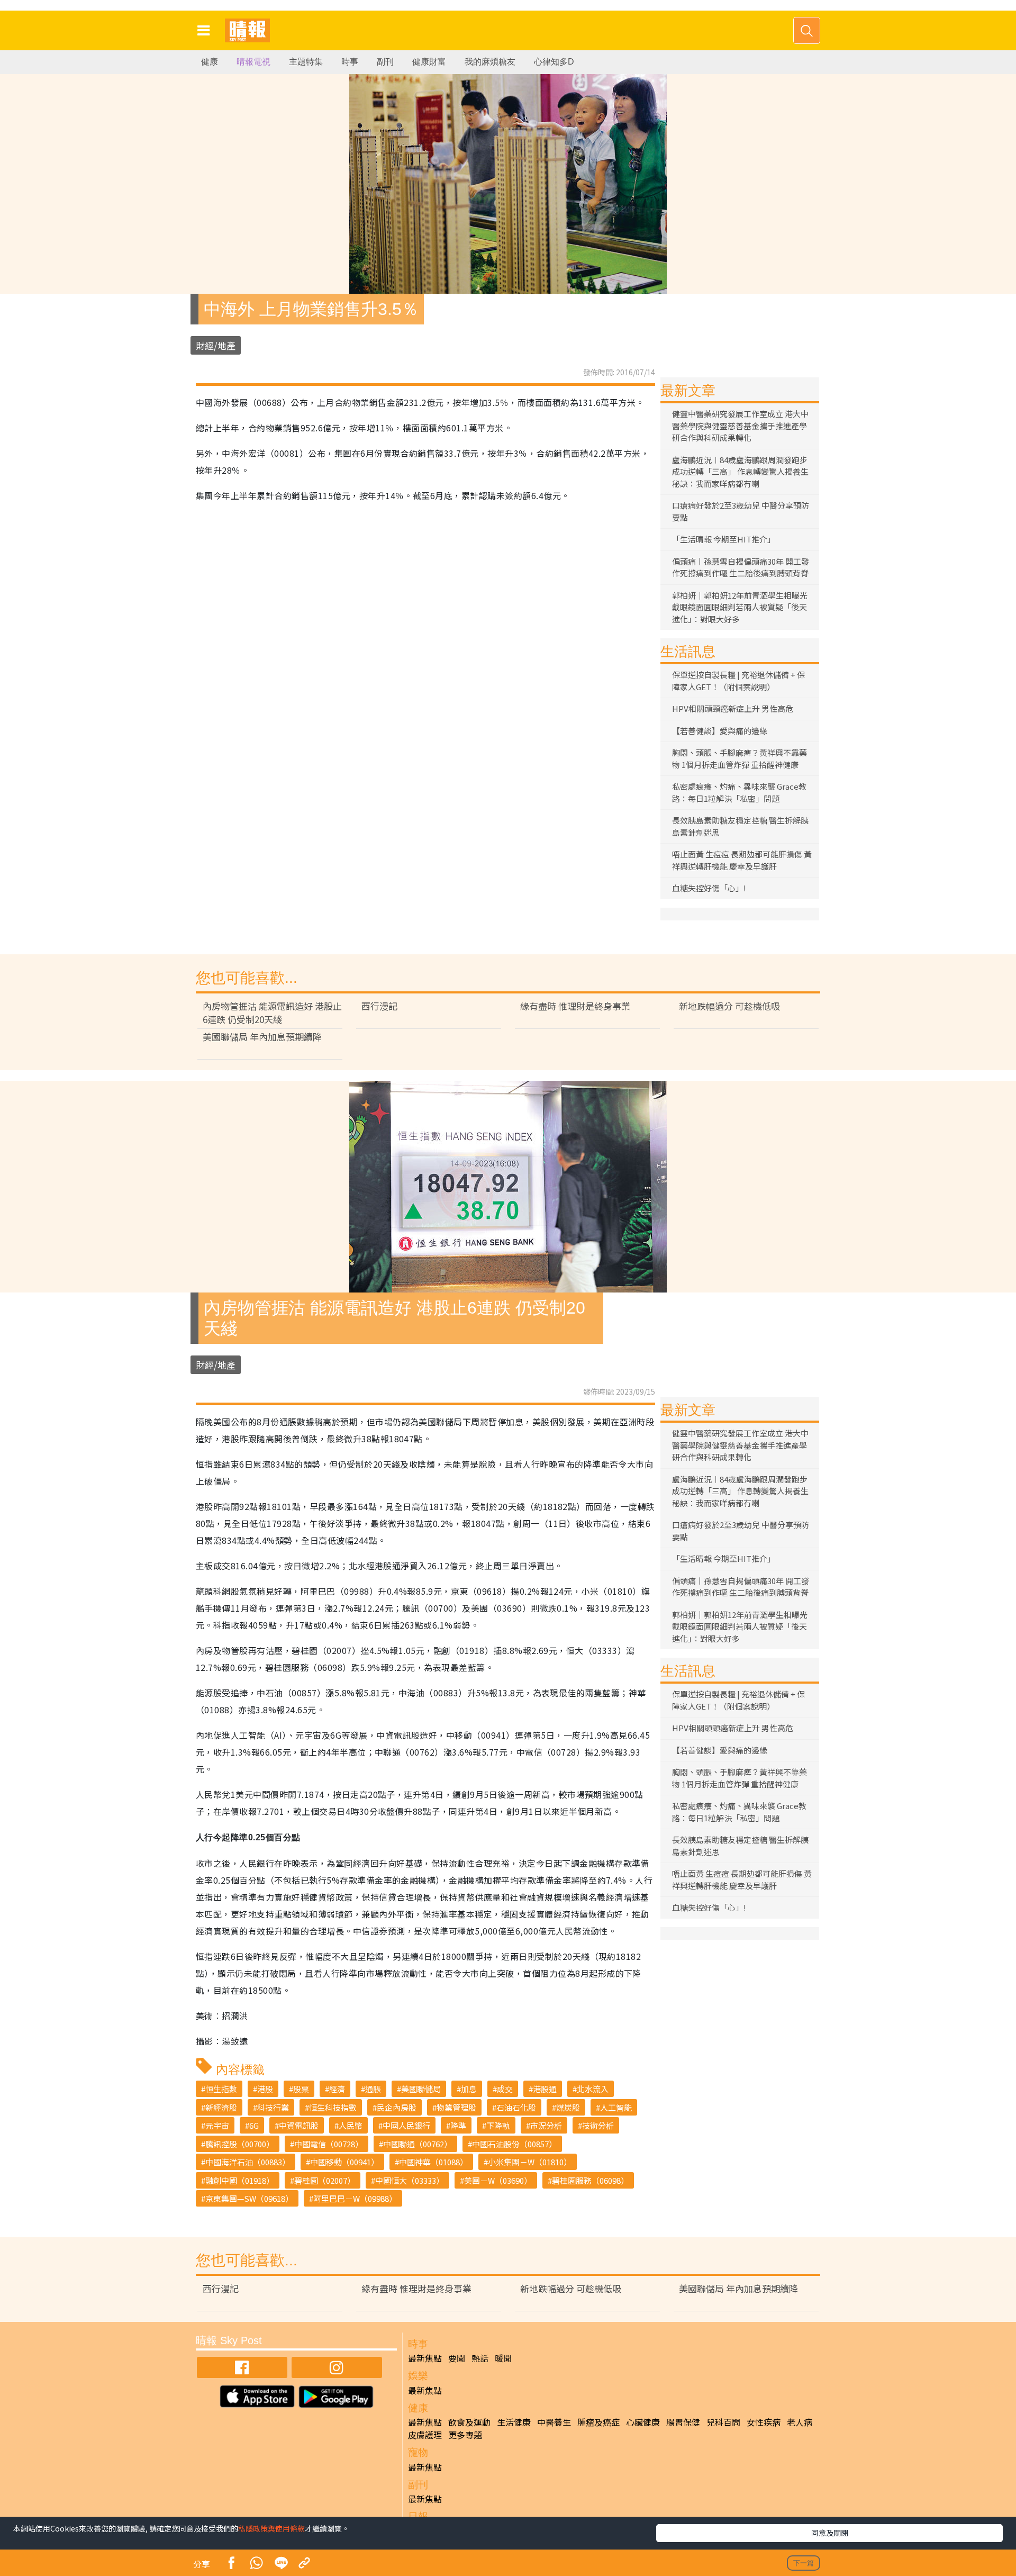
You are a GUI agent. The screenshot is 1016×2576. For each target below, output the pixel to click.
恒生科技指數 (333, 2107)
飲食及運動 (469, 2422)
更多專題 (465, 2435)
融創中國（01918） (240, 2180)
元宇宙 (217, 2125)
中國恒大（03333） (410, 2180)
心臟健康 (643, 2422)
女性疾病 (764, 2422)
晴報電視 (253, 62)
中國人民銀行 (406, 2125)
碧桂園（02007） (325, 2180)
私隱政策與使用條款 (271, 2528)
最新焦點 (425, 2358)
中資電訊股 (299, 2125)
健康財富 (429, 62)
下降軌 (498, 2125)
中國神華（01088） (433, 2162)
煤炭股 (568, 2107)
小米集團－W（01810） (530, 2162)
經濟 (337, 2089)
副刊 (385, 62)
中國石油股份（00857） (514, 2144)
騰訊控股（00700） (240, 2144)
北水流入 (593, 2089)
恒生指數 (221, 2089)
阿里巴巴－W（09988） (355, 2198)
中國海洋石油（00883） (248, 2162)
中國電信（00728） (329, 2144)
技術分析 (598, 2125)
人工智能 (616, 2107)
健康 (210, 62)
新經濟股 (221, 2107)
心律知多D (554, 62)
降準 (458, 2125)
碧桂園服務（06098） (590, 2180)
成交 (505, 2089)
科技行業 (273, 2107)
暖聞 (503, 2358)
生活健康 (514, 2422)
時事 (350, 62)
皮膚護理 (425, 2435)
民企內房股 (397, 2107)
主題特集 (306, 62)
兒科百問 (723, 2422)
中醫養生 (554, 2422)
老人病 (800, 2422)
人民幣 (351, 2125)
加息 (469, 2089)
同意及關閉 (830, 2533)
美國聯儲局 (421, 2089)
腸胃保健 (683, 2422)
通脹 (373, 2089)
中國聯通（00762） (418, 2144)
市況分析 (546, 2125)
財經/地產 (216, 345)
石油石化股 (516, 2107)
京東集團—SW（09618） (249, 2198)
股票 (301, 2089)
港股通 (545, 2089)
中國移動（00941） (344, 2162)
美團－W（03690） (498, 2180)
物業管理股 (456, 2107)
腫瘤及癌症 (598, 2422)
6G (254, 2125)
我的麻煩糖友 (490, 62)
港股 (265, 2089)
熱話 (480, 2358)
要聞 (457, 2358)
